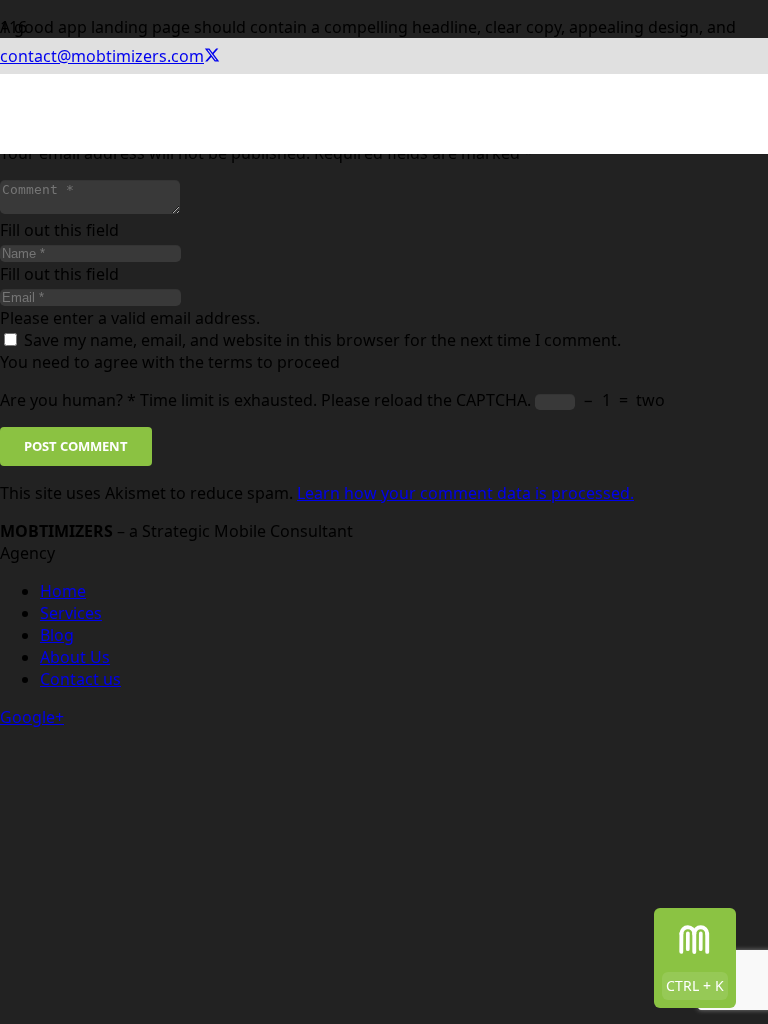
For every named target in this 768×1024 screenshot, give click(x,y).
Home (63, 591)
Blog (57, 635)
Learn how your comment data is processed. (465, 493)
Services (71, 613)
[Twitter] (212, 56)
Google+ (32, 717)
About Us (75, 657)
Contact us (80, 679)
